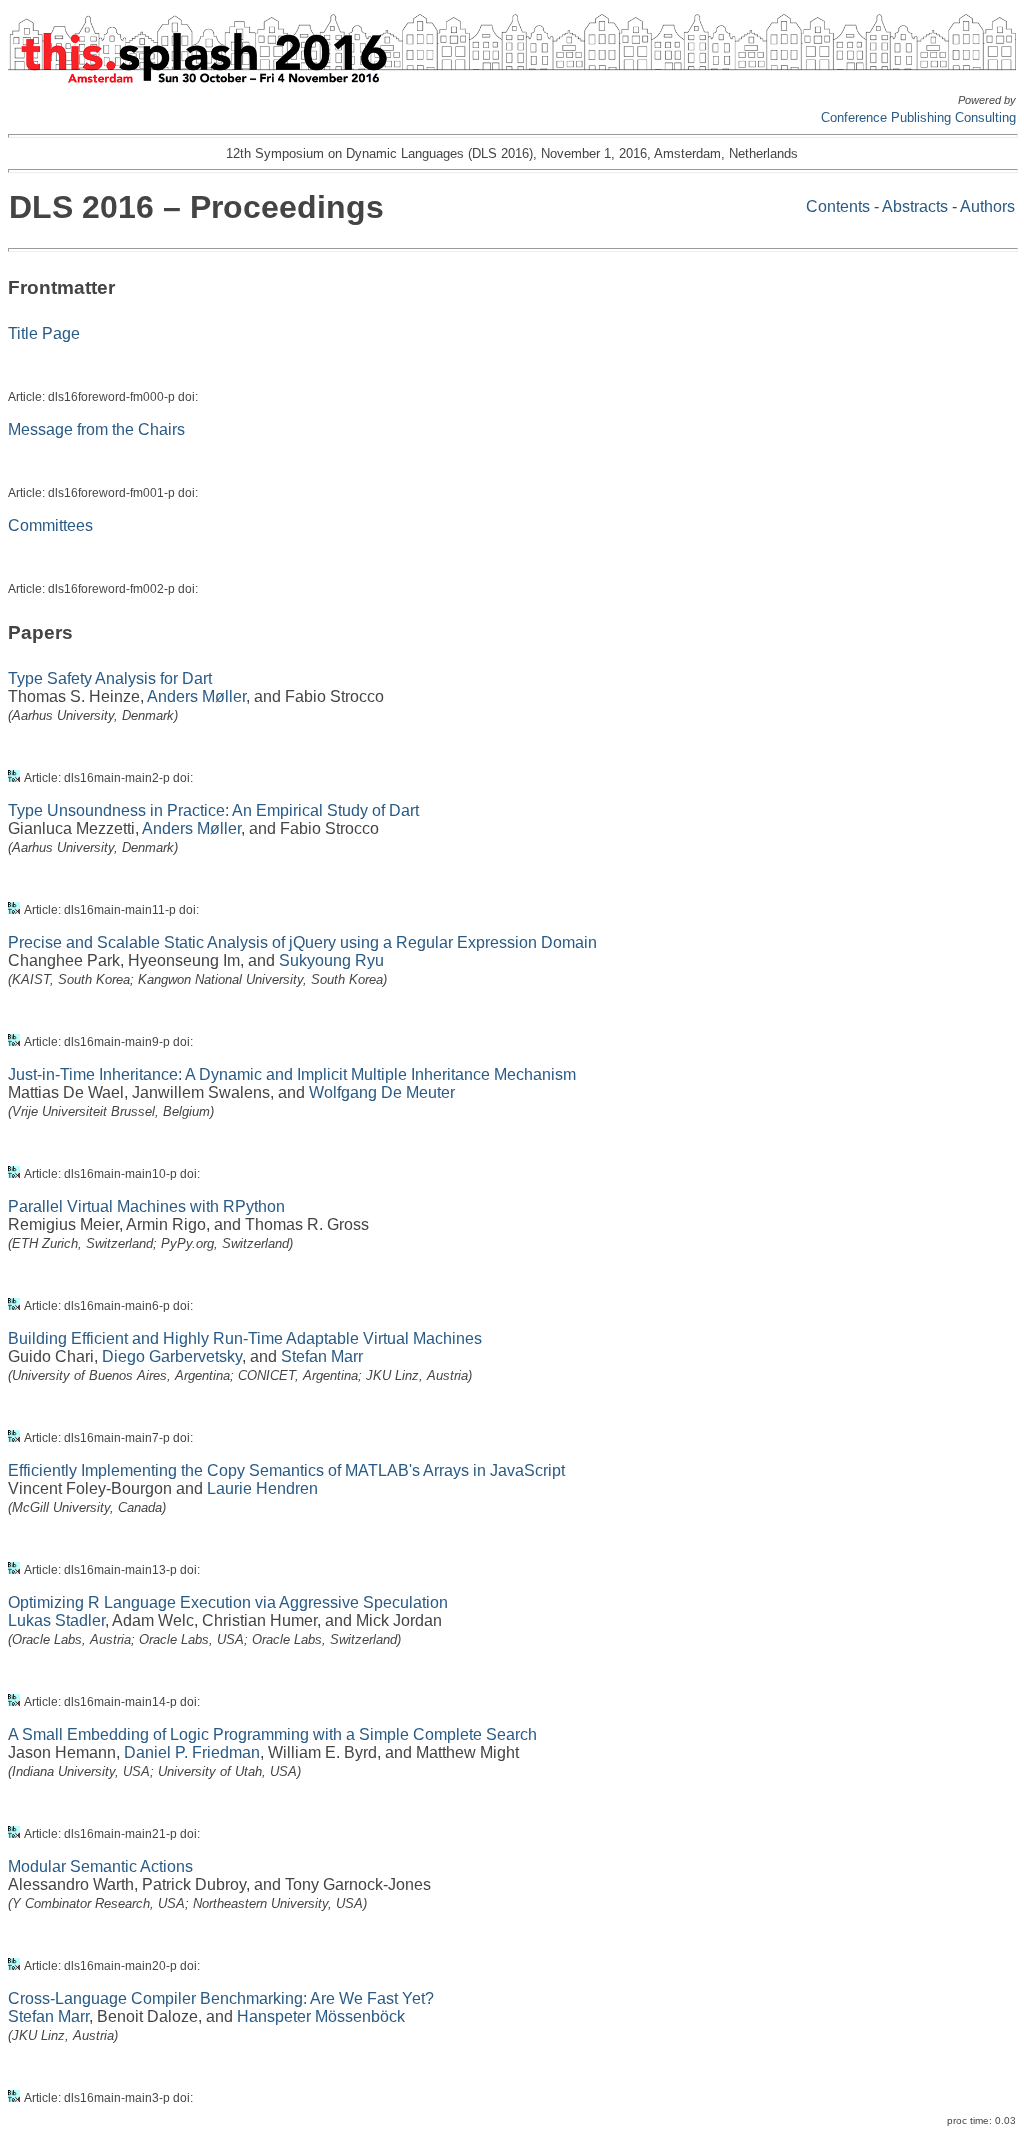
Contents (838, 206)
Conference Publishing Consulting (918, 117)
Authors (987, 206)
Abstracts (915, 206)
